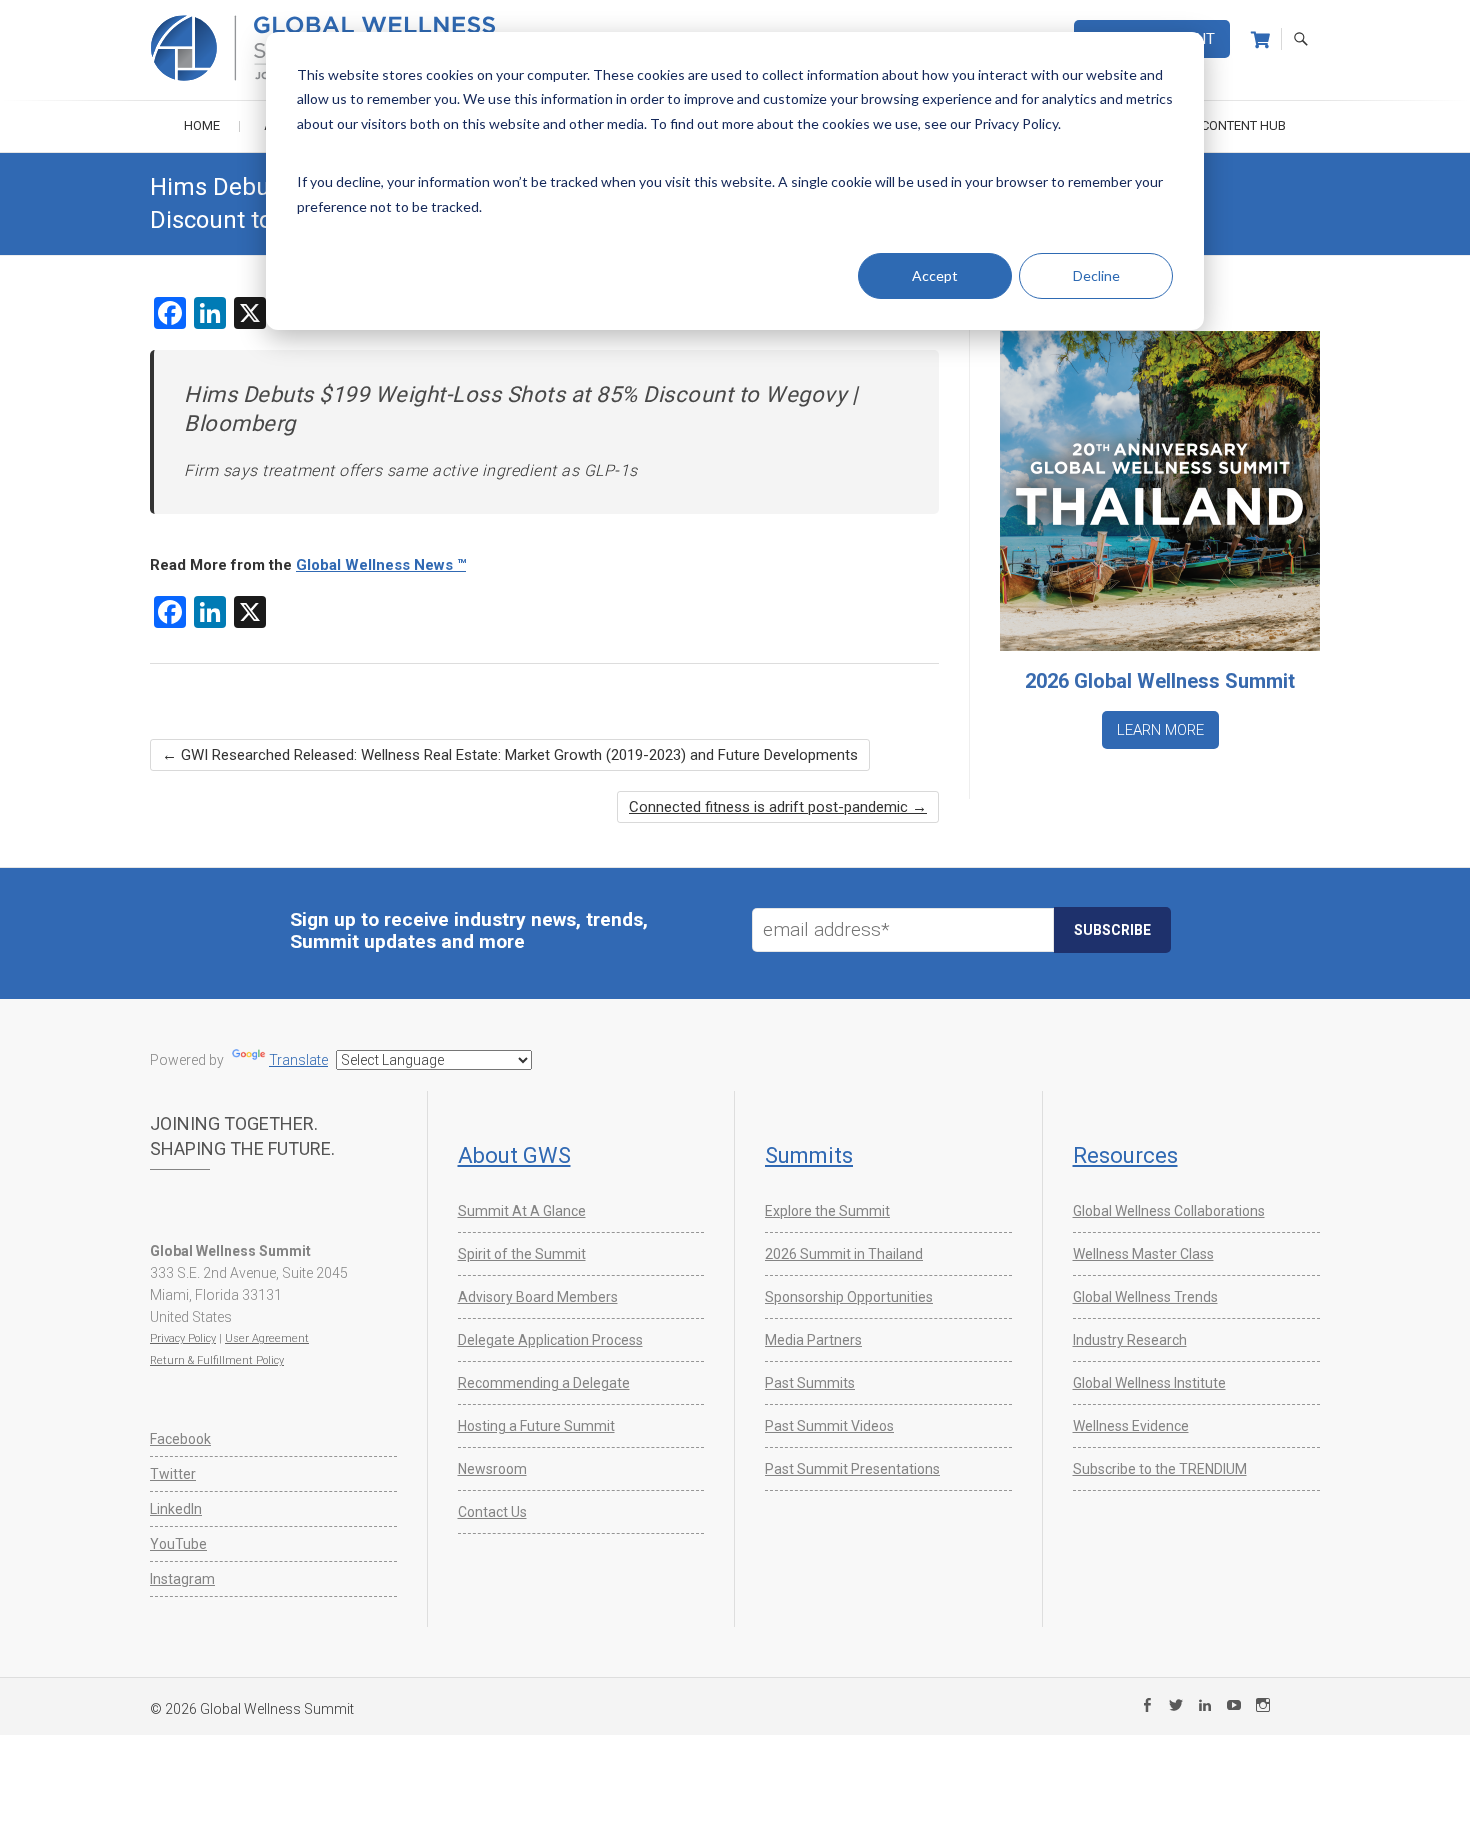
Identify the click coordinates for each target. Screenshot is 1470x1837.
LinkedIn (176, 1509)
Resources (1125, 1155)
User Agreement (267, 1338)
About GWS (514, 1155)
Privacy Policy (183, 1338)
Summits (809, 1155)
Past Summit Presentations (852, 1469)
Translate (298, 1060)
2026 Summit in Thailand (844, 1254)
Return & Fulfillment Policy (217, 1360)
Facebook (180, 1439)
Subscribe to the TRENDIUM (1160, 1469)
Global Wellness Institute (1149, 1383)
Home (202, 125)
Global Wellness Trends (1145, 1297)
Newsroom (492, 1469)
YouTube (178, 1544)
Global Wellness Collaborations (1169, 1211)
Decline (1096, 275)
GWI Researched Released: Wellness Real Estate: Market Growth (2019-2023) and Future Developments (510, 755)
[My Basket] (1260, 40)
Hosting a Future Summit (536, 1426)
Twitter (173, 1474)
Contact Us (492, 1512)
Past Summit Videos (829, 1426)
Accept (935, 275)
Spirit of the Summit (522, 1254)
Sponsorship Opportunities (849, 1297)
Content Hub (1243, 125)
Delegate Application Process (550, 1340)
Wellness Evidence (1131, 1426)
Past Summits (810, 1383)
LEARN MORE (1160, 730)
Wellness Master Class (1143, 1254)
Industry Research (1130, 1340)
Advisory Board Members (538, 1297)
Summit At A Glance (522, 1211)
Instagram (182, 1579)
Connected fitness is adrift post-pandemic (778, 807)
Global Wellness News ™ (381, 565)
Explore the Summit (827, 1211)
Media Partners (813, 1340)
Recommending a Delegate (544, 1383)
